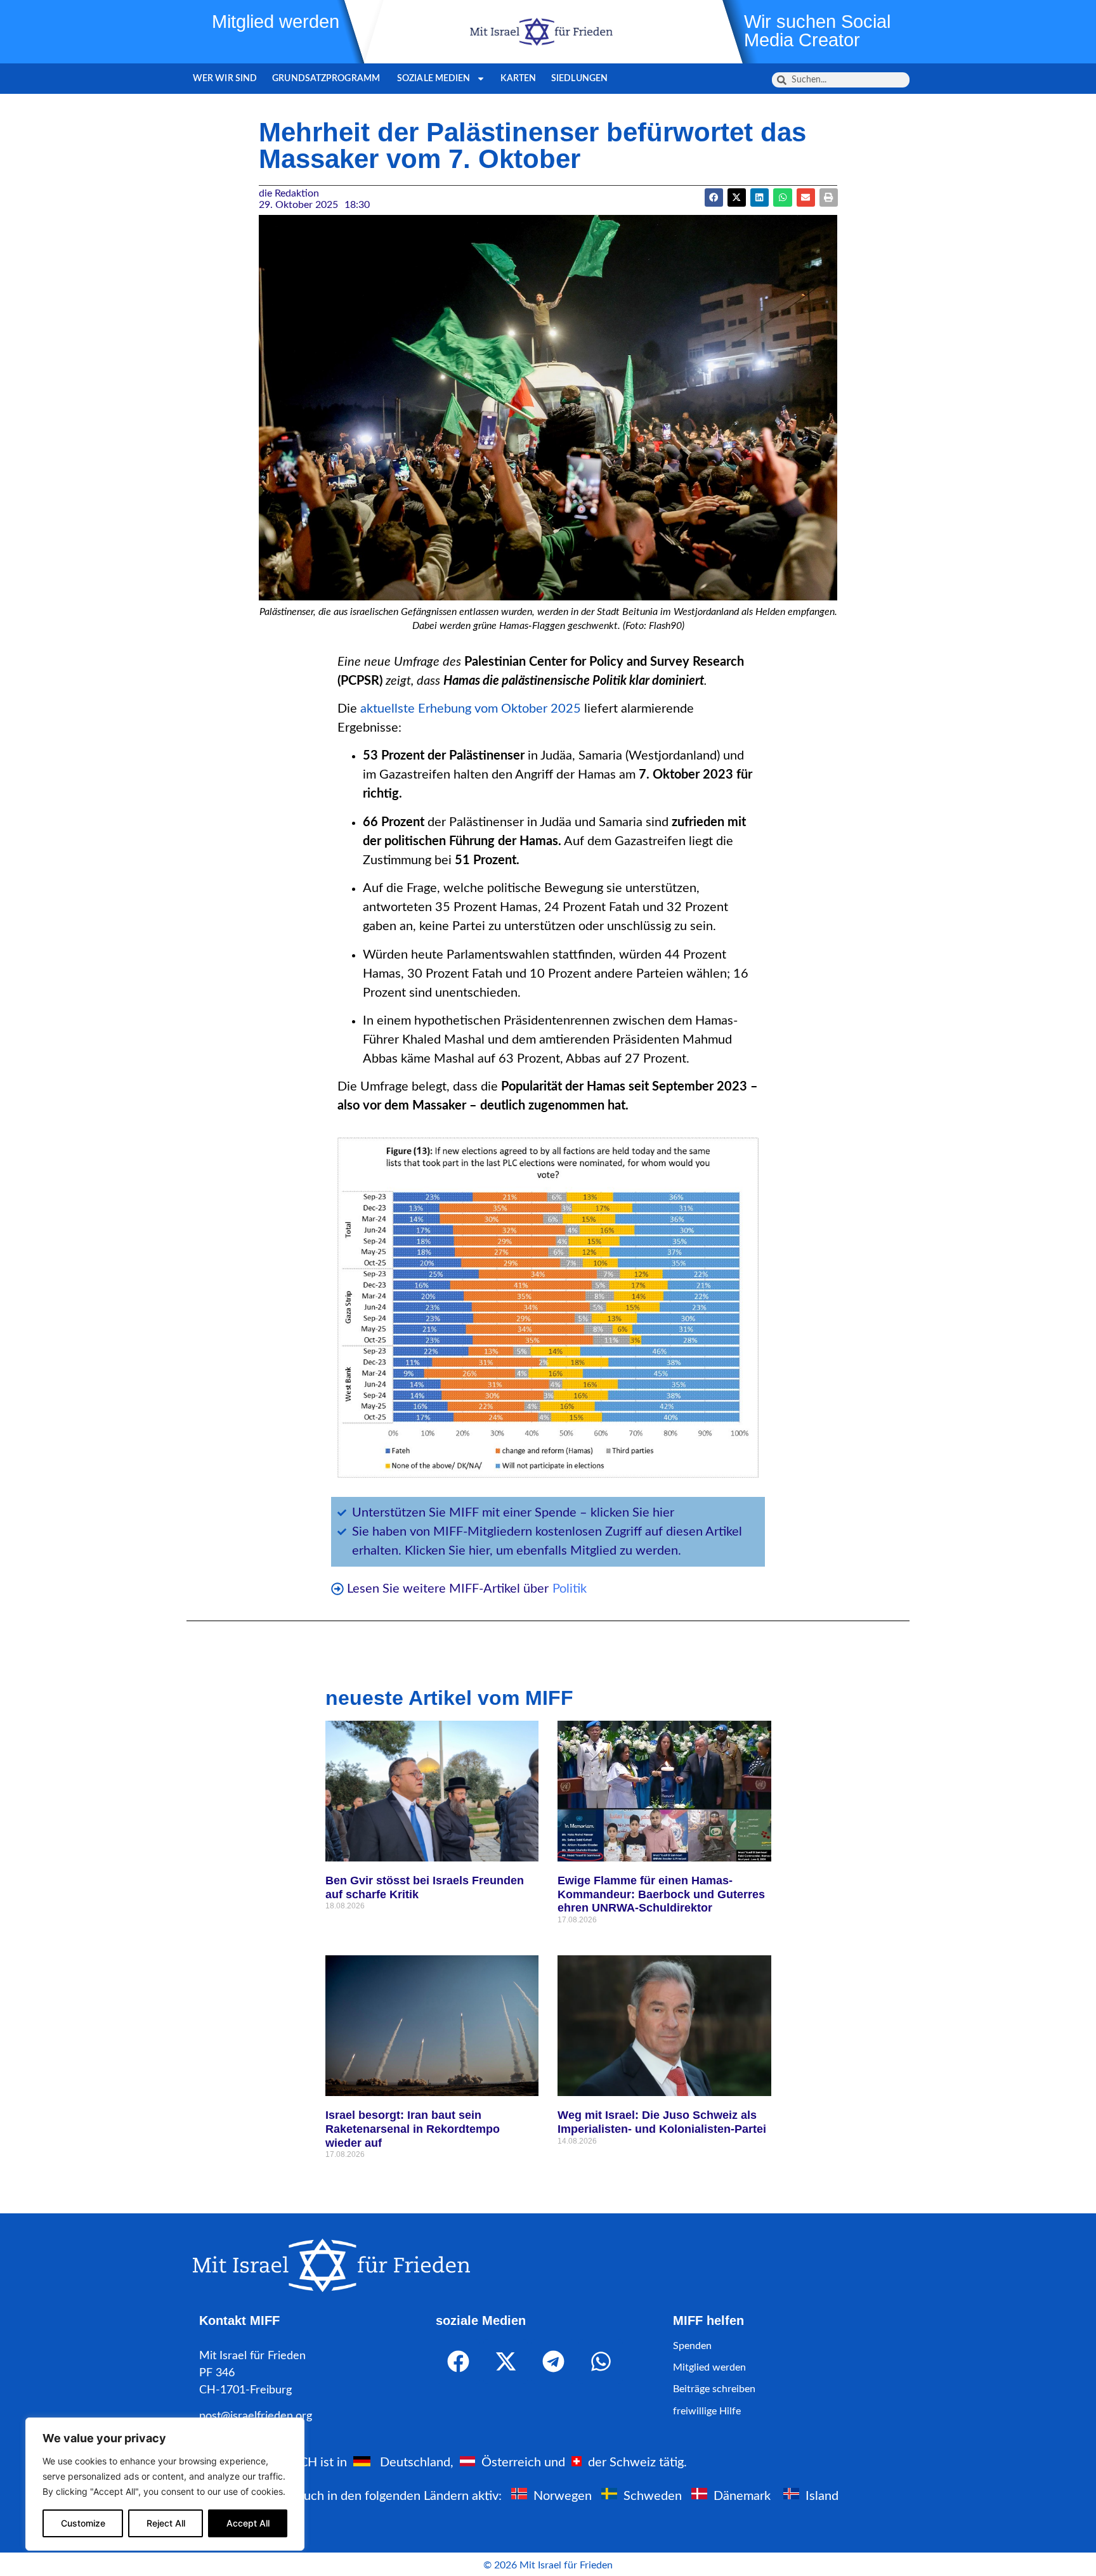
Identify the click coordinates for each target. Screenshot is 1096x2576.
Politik (570, 1589)
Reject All (166, 2523)
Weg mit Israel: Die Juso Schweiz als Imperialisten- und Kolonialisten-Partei (663, 2122)
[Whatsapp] (601, 2362)
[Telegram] (553, 2362)
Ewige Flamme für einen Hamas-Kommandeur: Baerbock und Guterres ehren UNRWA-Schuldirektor (661, 1894)
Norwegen (563, 2495)
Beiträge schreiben (714, 2389)
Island (822, 2495)
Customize (83, 2523)
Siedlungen (579, 79)
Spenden (692, 2346)
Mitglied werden (276, 22)
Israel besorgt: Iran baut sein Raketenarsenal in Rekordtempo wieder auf (413, 2129)
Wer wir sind (225, 79)
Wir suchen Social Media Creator (817, 31)
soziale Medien (434, 79)
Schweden (653, 2495)
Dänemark (742, 2495)
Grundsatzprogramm (327, 79)
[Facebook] (458, 2362)
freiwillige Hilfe (707, 2411)
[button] (737, 197)
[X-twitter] (506, 2362)
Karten (518, 79)
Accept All (248, 2523)
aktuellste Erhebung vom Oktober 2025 (471, 709)
